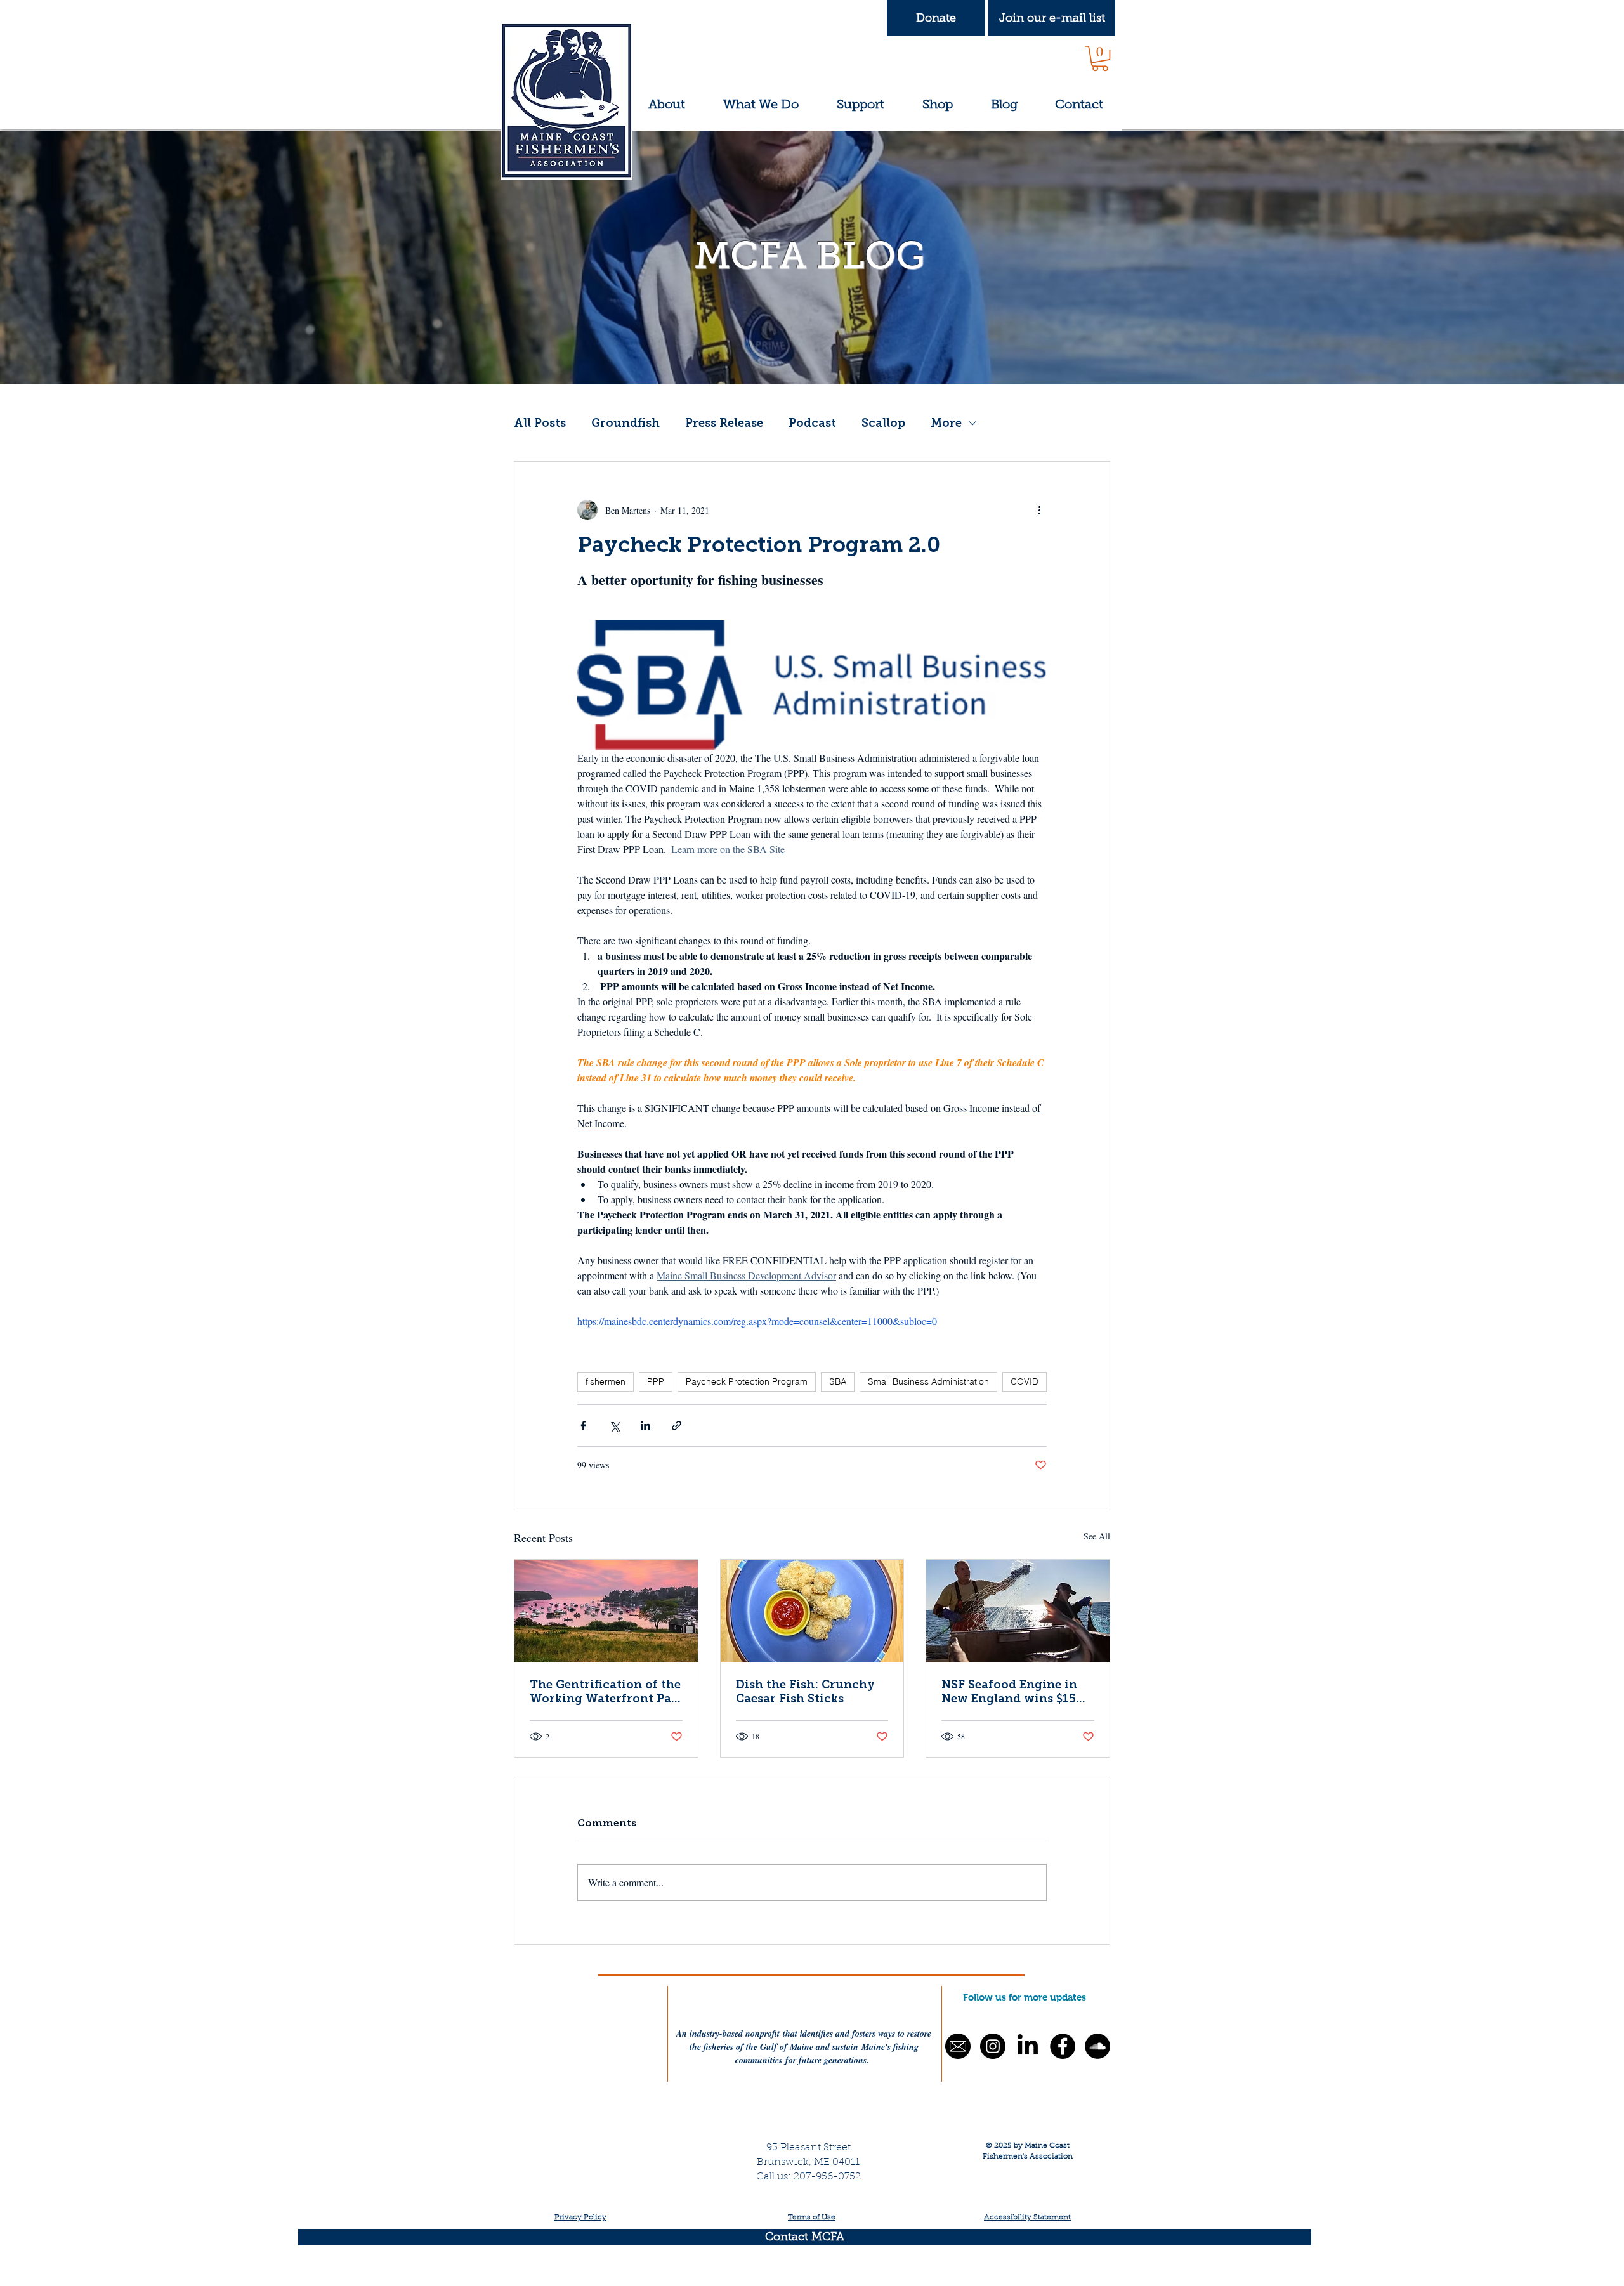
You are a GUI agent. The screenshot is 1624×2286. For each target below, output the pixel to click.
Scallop (883, 423)
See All (1097, 1536)
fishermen (606, 1381)
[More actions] (1039, 510)
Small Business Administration (928, 1381)
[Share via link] (677, 1426)
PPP (656, 1381)
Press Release (724, 423)
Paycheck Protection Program (747, 1381)
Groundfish (625, 423)
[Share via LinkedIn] (645, 1426)
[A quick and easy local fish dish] (812, 1611)
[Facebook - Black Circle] (1063, 2046)
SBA (838, 1381)
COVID (1025, 1381)
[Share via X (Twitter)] (614, 1426)
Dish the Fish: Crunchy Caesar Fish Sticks (805, 1692)
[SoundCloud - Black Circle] (1097, 2046)
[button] (1052, 18)
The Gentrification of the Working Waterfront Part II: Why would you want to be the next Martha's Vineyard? (606, 1692)
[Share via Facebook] (583, 1426)
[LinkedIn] (1028, 2046)
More (946, 423)
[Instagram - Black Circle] (993, 2046)
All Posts (540, 423)
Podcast (812, 423)
